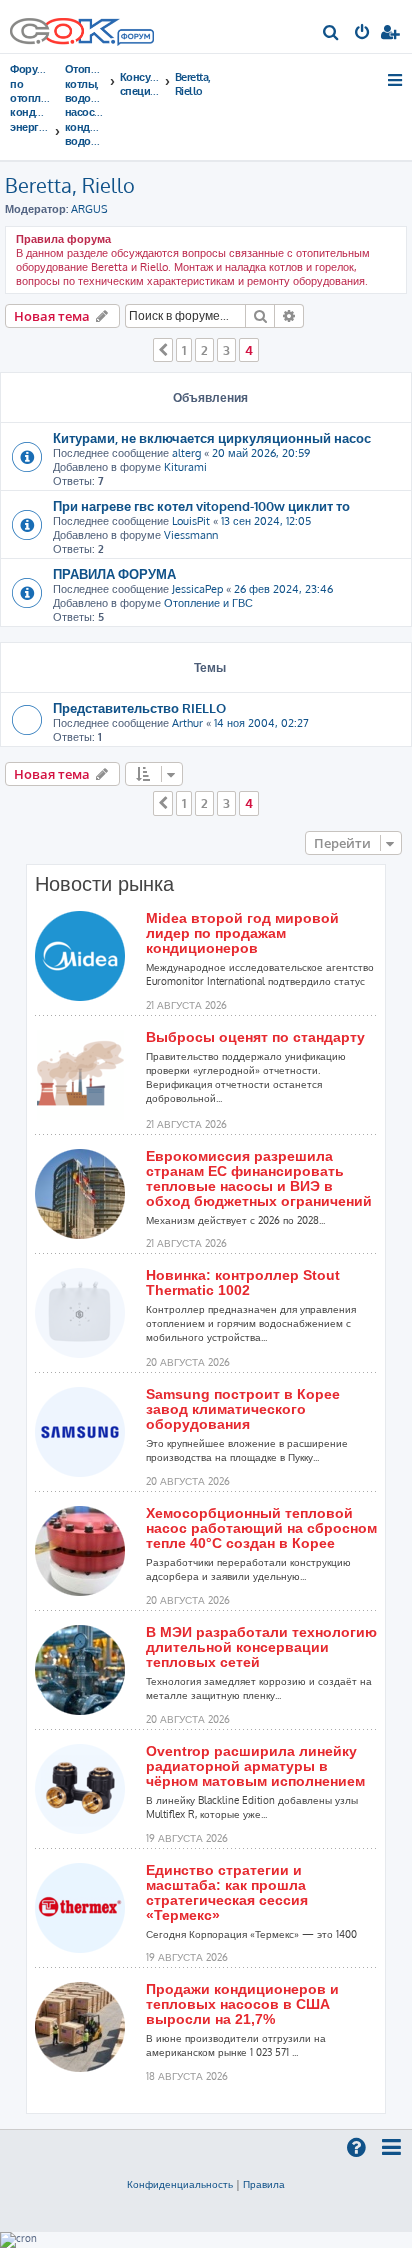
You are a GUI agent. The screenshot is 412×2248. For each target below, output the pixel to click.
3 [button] (226, 350)
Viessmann (191, 535)
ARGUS (89, 209)
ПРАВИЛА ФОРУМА (114, 573)
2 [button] (204, 350)
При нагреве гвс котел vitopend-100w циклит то (201, 505)
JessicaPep (197, 589)
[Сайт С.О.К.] (82, 26)
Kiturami (185, 467)
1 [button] (184, 350)
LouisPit (191, 521)
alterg (186, 453)
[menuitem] (331, 34)
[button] (163, 350)
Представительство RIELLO (139, 707)
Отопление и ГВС (208, 603)
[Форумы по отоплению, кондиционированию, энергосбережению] (135, 39)
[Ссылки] (396, 80)
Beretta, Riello (70, 185)
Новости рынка (104, 884)
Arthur (187, 723)
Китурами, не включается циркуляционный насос (212, 437)
